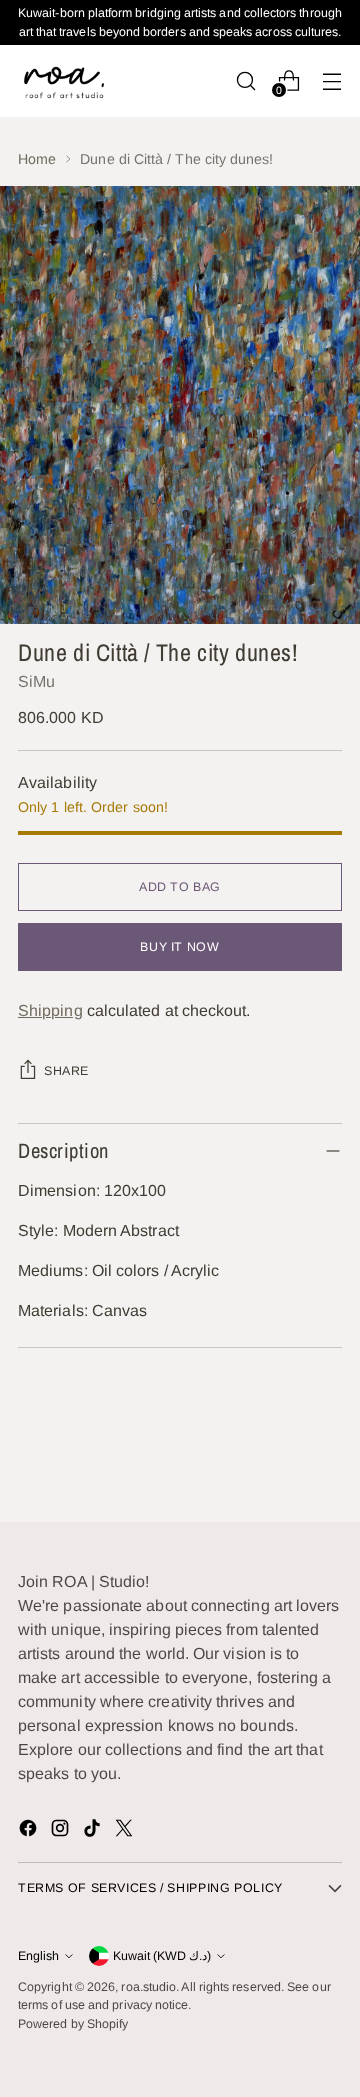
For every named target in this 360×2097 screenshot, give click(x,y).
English (38, 1956)
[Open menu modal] (331, 80)
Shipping (50, 1010)
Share (66, 1071)
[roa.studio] (63, 80)
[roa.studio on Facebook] (30, 1831)
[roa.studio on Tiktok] (94, 1831)
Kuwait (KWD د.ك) (162, 1956)
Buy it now (179, 947)
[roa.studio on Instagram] (62, 1831)
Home (37, 159)
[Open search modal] (245, 80)
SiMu (36, 681)
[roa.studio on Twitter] (126, 1831)
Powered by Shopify (73, 2024)
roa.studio (148, 1987)
